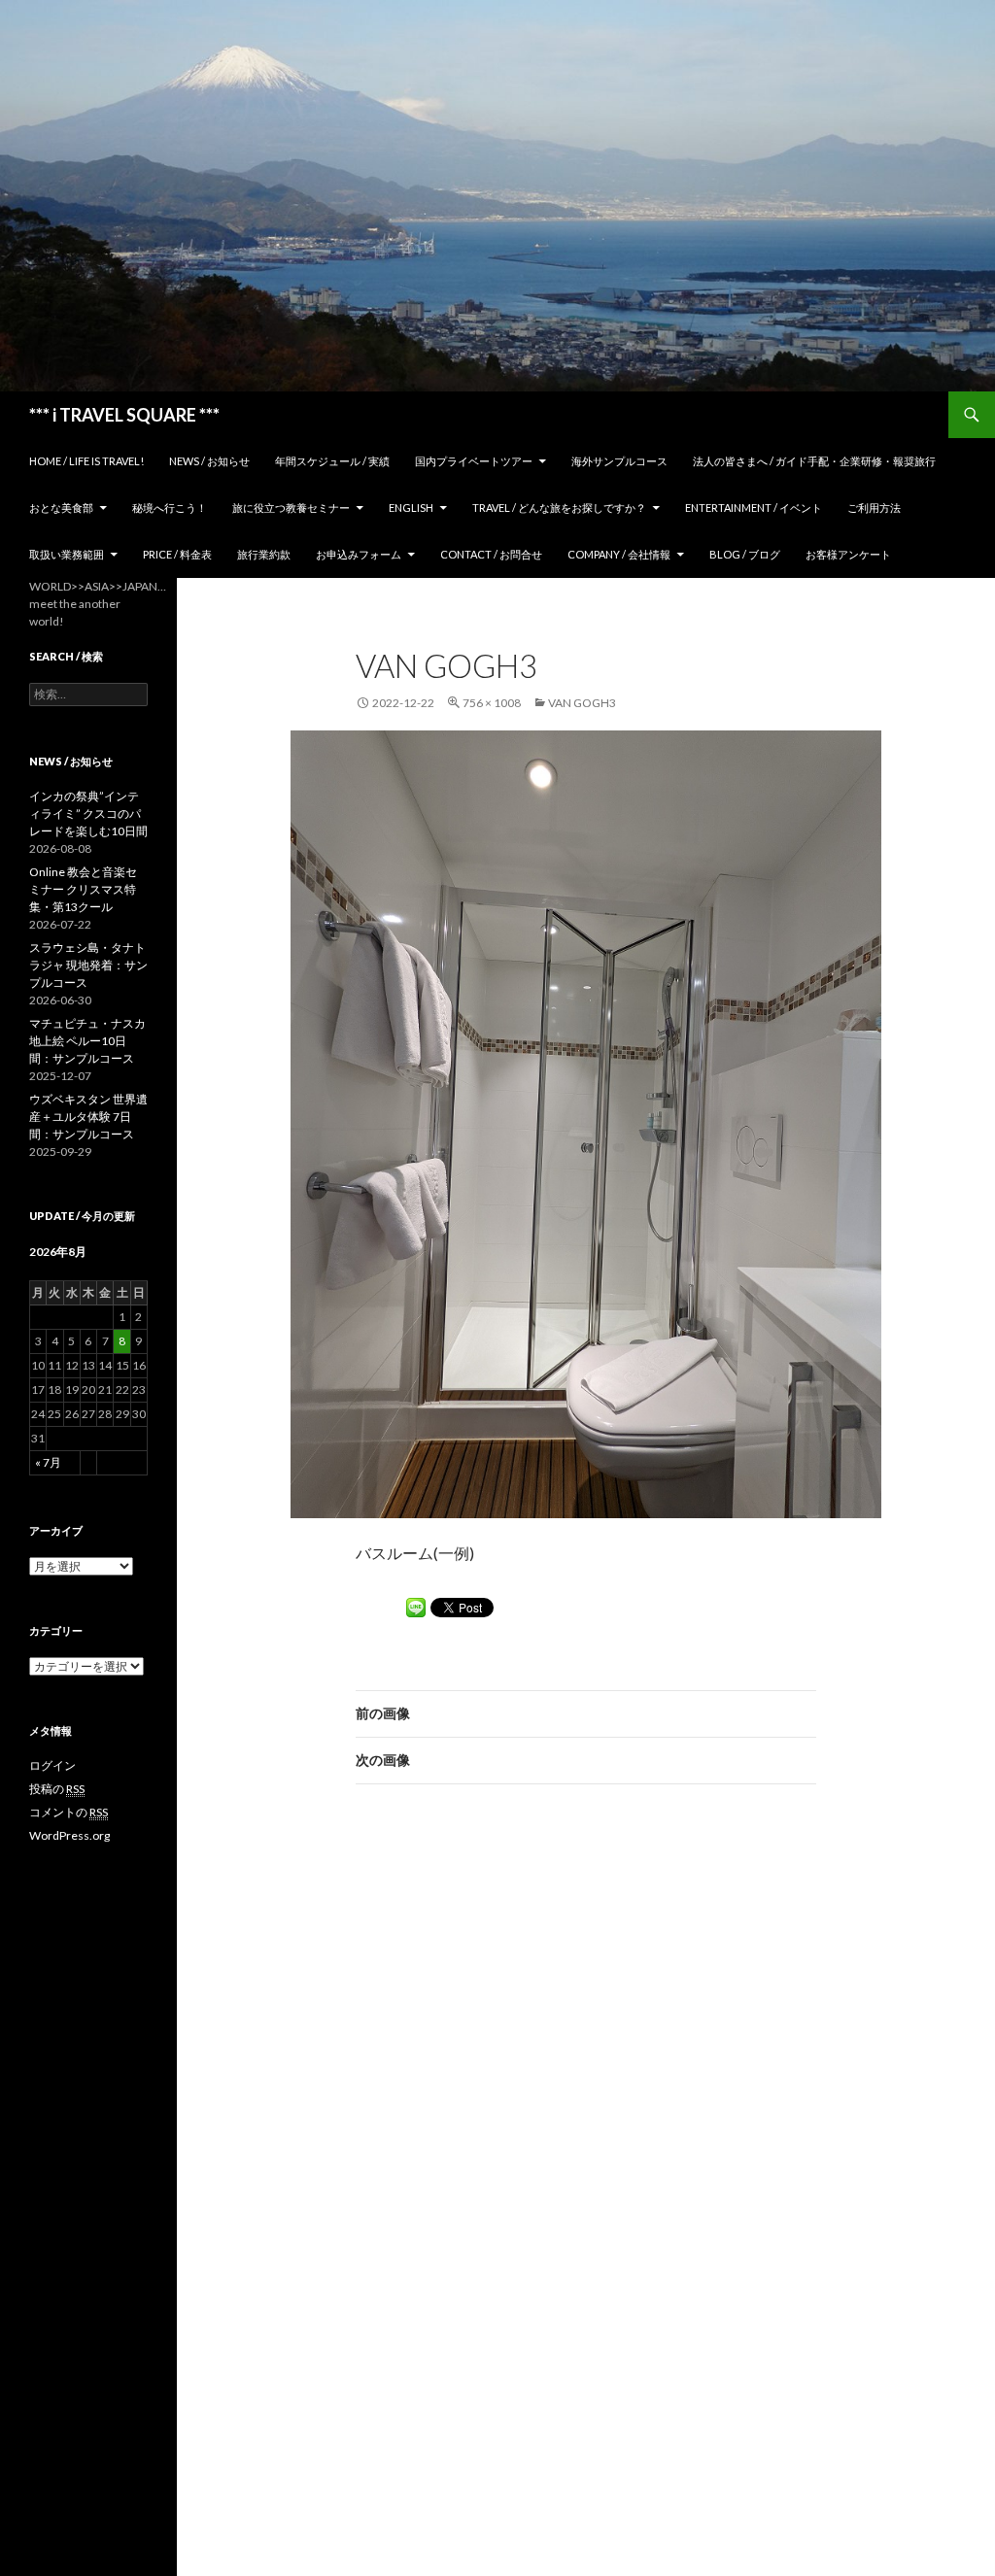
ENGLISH (411, 508)
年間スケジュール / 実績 (332, 461)
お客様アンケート (848, 554)
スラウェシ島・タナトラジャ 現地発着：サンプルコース (88, 965)
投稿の (57, 1789)
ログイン (52, 1765)
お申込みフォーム (359, 554)
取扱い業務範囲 (67, 554)
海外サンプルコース (619, 461)
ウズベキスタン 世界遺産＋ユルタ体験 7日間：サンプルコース (88, 1117)
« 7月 (48, 1462)
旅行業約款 (264, 554)
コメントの (69, 1812)
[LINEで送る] (416, 1608)
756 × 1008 (492, 703)
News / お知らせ (209, 461)
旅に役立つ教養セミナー (291, 508)
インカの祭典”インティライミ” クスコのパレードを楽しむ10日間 (88, 813)
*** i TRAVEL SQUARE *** (124, 415)
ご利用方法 (874, 508)
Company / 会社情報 (619, 554)
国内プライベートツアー (474, 461)
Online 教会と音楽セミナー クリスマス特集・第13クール (83, 889)
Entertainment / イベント (754, 508)
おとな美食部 (61, 508)
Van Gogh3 (582, 703)
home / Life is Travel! (86, 461)
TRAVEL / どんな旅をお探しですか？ (559, 508)
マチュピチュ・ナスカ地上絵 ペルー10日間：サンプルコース (87, 1041)
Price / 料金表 (177, 554)
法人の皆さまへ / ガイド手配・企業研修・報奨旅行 (814, 461)
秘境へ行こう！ (170, 508)
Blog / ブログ (745, 554)
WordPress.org (69, 1835)
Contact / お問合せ (491, 554)
